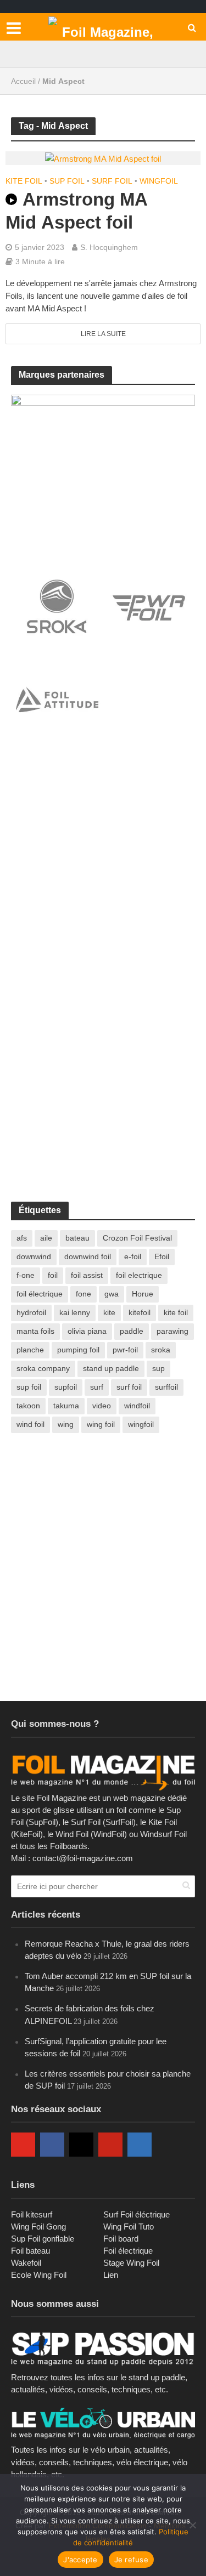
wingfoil (141, 1424)
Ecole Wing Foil (39, 2275)
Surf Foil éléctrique (137, 2214)
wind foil (30, 1424)
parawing (172, 1331)
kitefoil (140, 1312)
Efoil (162, 1256)
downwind (34, 1256)
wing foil (101, 1424)
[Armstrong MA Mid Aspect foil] (103, 158)
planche (30, 1350)
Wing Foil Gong (38, 2227)
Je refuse (131, 2560)
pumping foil (78, 1350)
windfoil (137, 1406)
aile (46, 1238)
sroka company (43, 1368)
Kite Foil (24, 181)
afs (22, 1238)
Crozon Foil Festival (137, 1238)
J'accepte (80, 2560)
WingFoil (159, 181)
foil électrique (40, 1294)
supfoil (66, 1387)
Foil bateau (30, 2251)
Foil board (121, 2239)
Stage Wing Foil (131, 2263)
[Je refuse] (192, 2525)
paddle (132, 1331)
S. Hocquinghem (109, 247)
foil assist (87, 1275)
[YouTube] (23, 2145)
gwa (112, 1294)
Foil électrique (128, 2251)
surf (97, 1387)
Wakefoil (26, 2263)
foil (53, 1275)
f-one (26, 1275)
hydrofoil (31, 1312)
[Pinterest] (110, 2145)
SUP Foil (67, 181)
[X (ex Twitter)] (169, 2145)
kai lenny (75, 1312)
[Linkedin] (140, 2145)
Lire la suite (103, 334)
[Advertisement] (103, 865)
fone (83, 1294)
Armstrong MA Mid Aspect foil (76, 211)
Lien (111, 2275)
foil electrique (139, 1275)
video (102, 1406)
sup (158, 1368)
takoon (28, 1406)
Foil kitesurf (32, 2214)
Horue (143, 1294)
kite (109, 1312)
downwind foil (88, 1256)
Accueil (23, 81)
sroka (161, 1350)
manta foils (35, 1331)
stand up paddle (111, 1368)
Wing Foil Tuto (129, 2227)
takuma (66, 1406)
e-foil (133, 1256)
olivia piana (87, 1331)
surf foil (129, 1387)
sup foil (29, 1387)
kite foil (176, 1312)
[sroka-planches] (103, 472)
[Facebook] (52, 2145)
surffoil (166, 1387)
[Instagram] (81, 2145)
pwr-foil (125, 1350)
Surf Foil (112, 181)
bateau (77, 1238)
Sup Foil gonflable (43, 2239)
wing (66, 1424)
